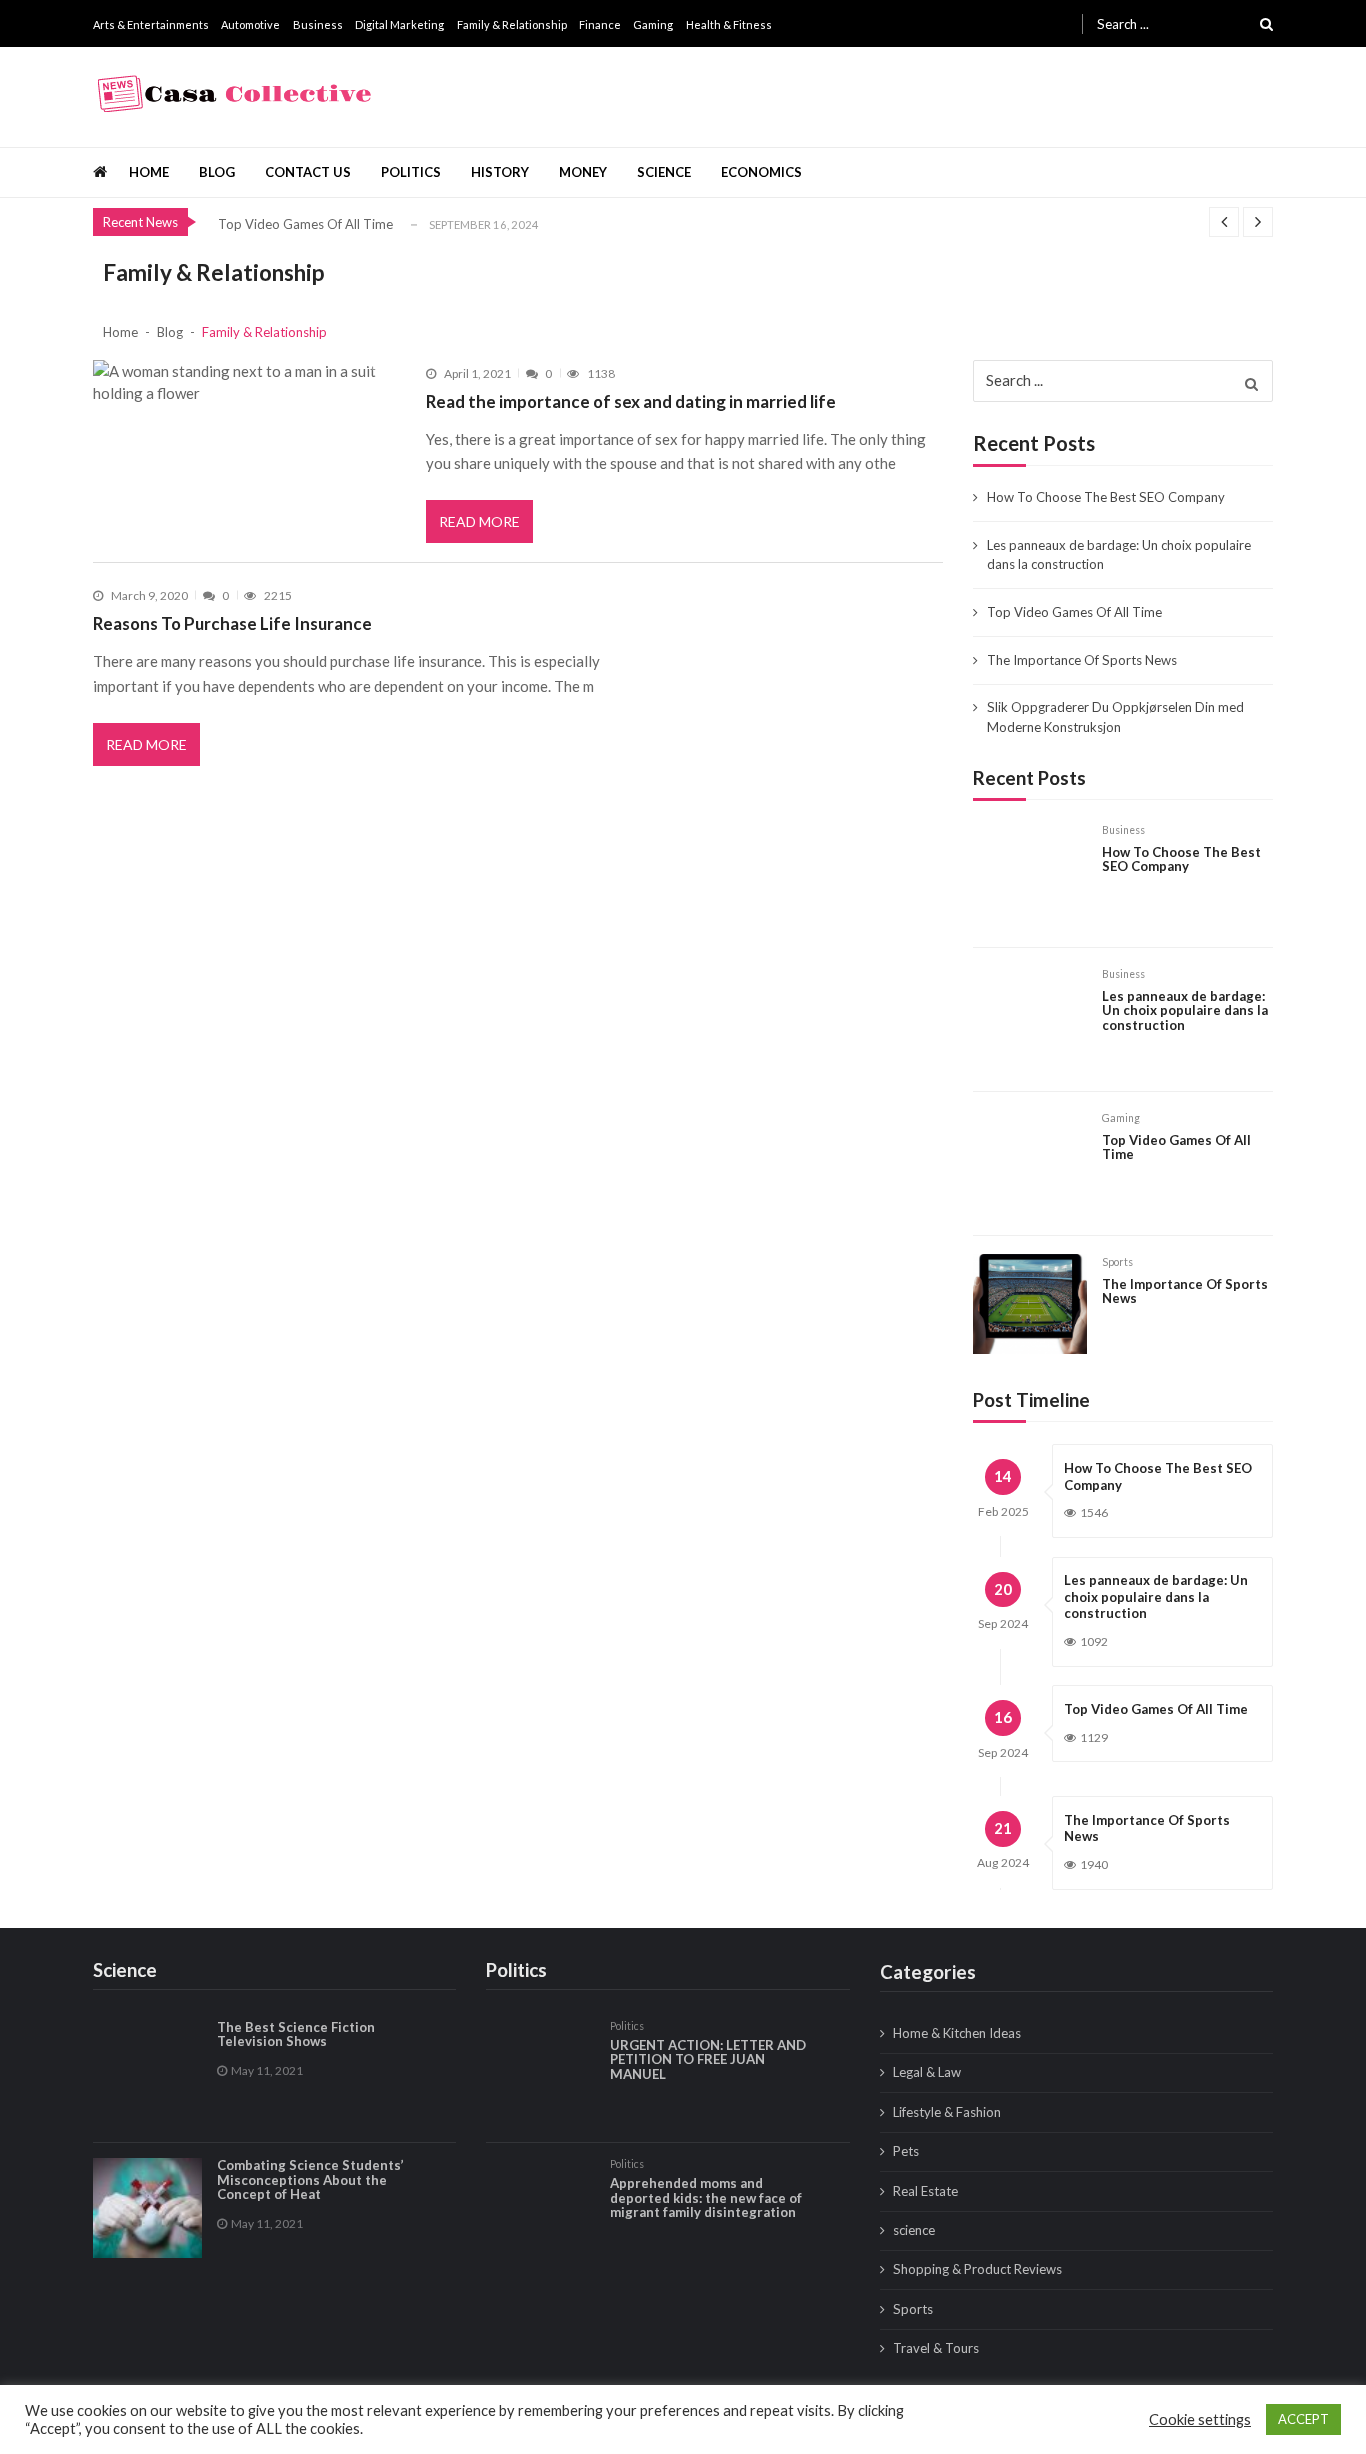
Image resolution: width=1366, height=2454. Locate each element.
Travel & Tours (936, 2348)
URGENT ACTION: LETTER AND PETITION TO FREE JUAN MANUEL (708, 2059)
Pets (906, 2151)
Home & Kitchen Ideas (957, 2033)
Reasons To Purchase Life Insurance (232, 623)
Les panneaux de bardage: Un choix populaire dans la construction (1119, 555)
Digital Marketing (399, 24)
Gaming (653, 24)
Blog (217, 172)
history (500, 172)
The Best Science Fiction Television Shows (296, 2034)
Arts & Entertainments (151, 24)
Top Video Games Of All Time (305, 224)
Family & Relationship (512, 24)
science (664, 172)
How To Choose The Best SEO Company (1106, 497)
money (583, 172)
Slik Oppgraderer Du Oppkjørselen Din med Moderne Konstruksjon (1115, 717)
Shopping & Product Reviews (977, 2269)
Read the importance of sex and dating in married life (631, 401)
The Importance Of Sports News (1082, 660)
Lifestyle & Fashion (947, 2112)
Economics (761, 172)
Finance (600, 24)
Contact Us (308, 172)
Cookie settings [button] (1200, 2419)
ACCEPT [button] (1303, 2419)
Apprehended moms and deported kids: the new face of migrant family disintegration (706, 2197)
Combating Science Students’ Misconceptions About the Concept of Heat (310, 2179)
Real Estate (925, 2191)
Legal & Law (927, 2072)
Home (149, 172)
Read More (479, 521)
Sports (1117, 1262)
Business (318, 24)
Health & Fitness (729, 24)
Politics (411, 172)
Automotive (250, 24)
